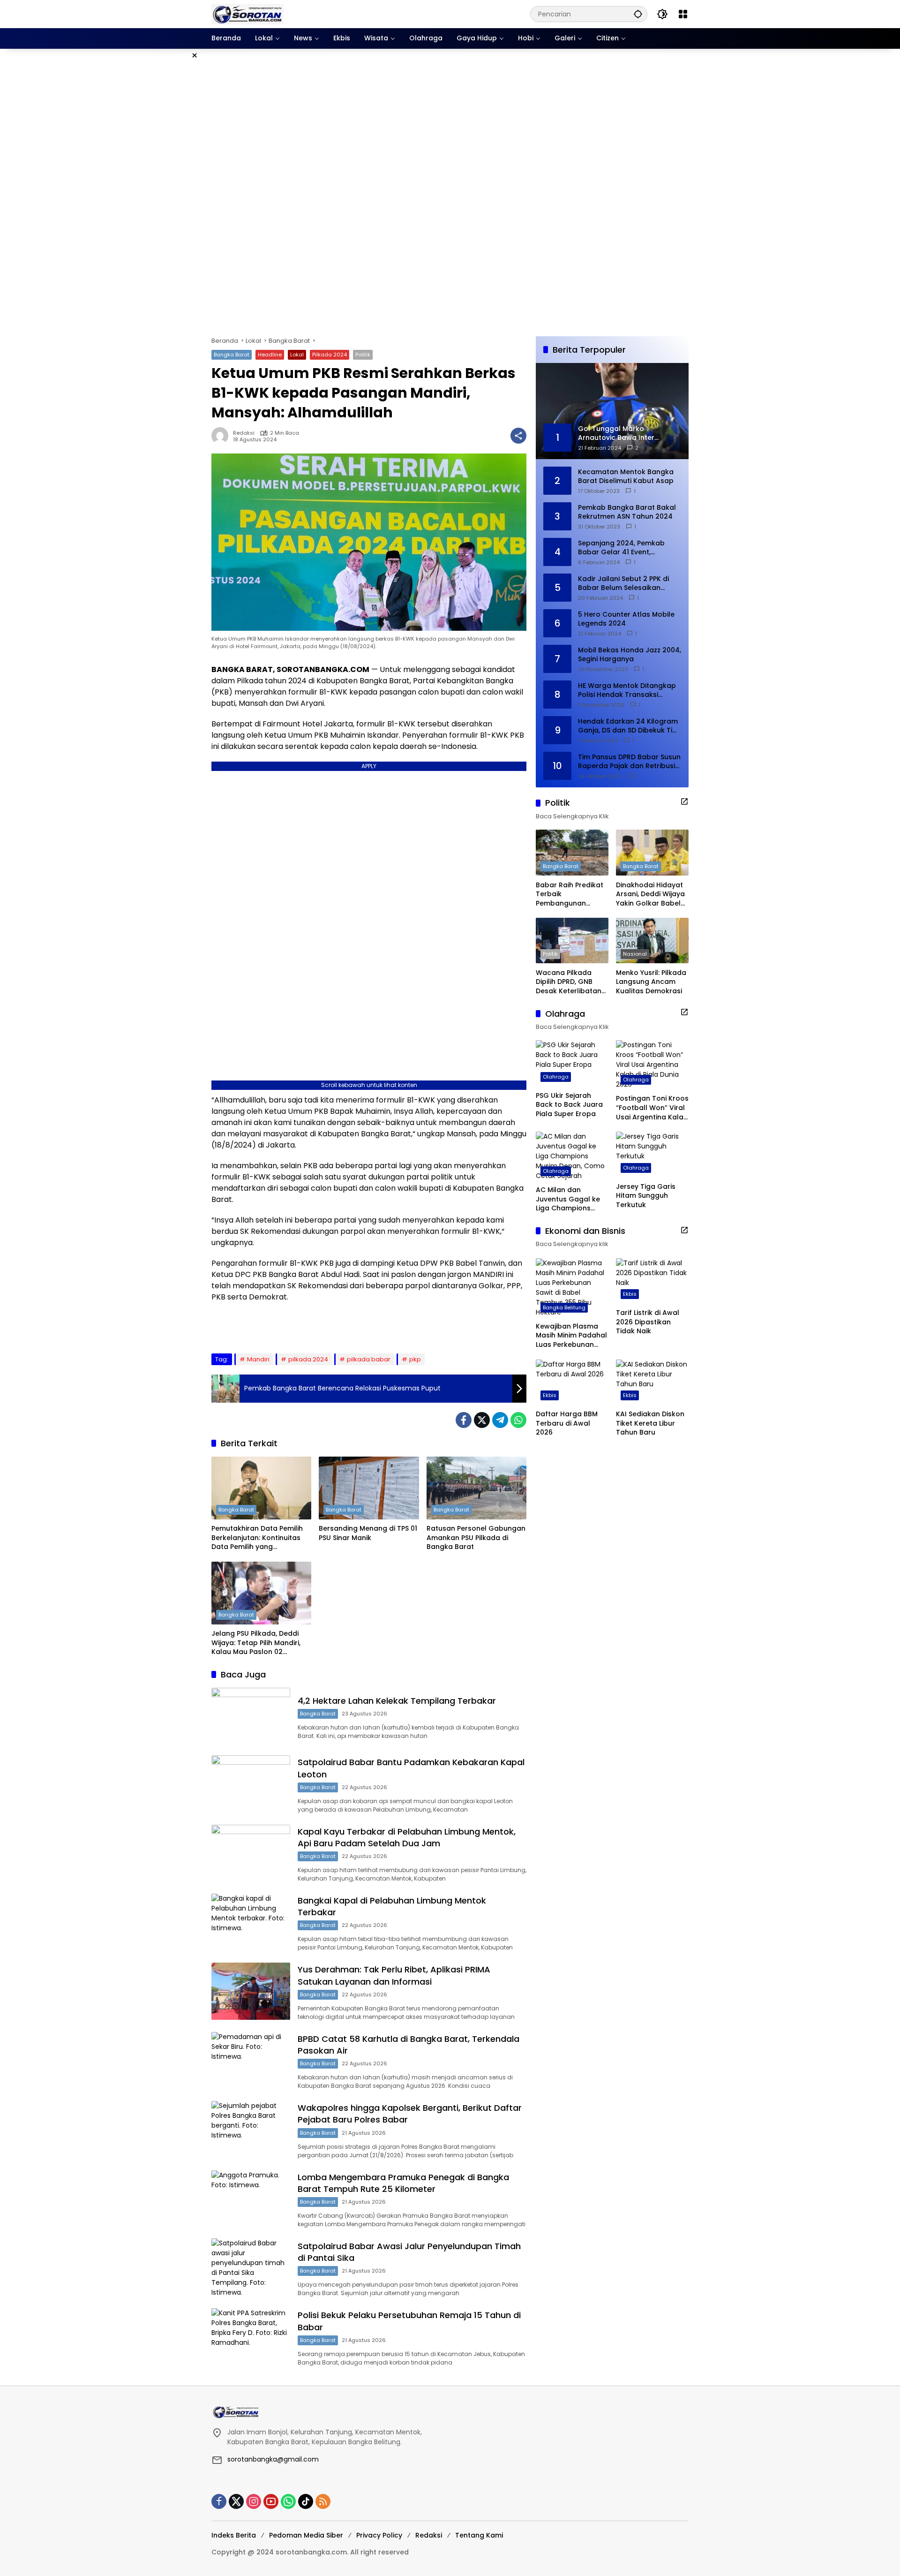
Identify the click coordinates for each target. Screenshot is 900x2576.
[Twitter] (482, 1420)
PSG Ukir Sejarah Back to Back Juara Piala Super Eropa (569, 1104)
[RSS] (323, 2501)
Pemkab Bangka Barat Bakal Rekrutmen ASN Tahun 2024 (627, 512)
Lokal (297, 355)
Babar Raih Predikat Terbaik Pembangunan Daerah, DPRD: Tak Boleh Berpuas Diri (570, 894)
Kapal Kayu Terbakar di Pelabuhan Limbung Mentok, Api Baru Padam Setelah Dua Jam (407, 1837)
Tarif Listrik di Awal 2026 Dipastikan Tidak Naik (648, 1322)
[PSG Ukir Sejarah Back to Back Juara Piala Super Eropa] (572, 1063)
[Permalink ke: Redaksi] (222, 436)
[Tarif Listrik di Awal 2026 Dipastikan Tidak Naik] (652, 1281)
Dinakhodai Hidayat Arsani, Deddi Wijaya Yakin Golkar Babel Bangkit (650, 894)
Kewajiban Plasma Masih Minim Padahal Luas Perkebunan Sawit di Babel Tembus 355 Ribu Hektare (571, 1336)
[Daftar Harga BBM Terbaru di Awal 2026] (572, 1382)
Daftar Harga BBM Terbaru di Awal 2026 (567, 1423)
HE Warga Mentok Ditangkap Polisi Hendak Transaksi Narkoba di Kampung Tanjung (629, 690)
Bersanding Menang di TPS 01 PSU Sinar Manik (368, 1533)
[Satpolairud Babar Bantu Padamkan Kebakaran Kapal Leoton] (251, 1784)
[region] (450, 193)
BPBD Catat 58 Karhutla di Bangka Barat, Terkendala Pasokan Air (409, 2045)
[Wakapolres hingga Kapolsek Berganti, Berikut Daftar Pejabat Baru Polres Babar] (251, 2129)
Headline (270, 355)
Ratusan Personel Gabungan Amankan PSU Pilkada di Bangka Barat (476, 1538)
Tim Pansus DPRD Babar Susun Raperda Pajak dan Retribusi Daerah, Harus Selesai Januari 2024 (629, 761)
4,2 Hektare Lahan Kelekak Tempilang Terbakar (397, 1701)
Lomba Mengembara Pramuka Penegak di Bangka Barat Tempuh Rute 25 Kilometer (403, 2183)
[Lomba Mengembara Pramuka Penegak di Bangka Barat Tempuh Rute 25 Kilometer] (251, 2199)
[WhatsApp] (518, 1420)
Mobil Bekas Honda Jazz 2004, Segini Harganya (630, 654)
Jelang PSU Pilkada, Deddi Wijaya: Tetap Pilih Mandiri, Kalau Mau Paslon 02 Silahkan (256, 1643)
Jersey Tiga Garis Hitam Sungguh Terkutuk (646, 1196)
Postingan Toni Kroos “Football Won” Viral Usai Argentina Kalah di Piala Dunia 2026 (652, 1108)
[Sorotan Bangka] (247, 14)
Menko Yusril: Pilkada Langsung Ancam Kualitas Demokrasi (651, 982)
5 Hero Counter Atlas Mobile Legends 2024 (626, 619)
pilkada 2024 (308, 1359)
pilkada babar (369, 1359)
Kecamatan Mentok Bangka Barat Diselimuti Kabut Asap (626, 476)
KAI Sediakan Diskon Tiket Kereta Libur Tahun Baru (650, 1423)
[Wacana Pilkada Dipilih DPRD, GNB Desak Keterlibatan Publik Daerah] (572, 941)
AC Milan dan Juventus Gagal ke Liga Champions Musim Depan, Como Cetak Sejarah (571, 1199)
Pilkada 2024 (330, 355)
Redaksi (244, 433)
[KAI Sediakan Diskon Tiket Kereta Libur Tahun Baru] (652, 1382)
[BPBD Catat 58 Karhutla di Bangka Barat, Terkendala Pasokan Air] (251, 2060)
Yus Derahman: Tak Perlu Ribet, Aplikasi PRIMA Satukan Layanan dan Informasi (394, 1975)
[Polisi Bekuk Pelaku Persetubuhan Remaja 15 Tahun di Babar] (251, 2337)
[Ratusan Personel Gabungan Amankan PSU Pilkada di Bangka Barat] (476, 1488)
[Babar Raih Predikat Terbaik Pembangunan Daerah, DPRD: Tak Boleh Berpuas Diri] (572, 852)
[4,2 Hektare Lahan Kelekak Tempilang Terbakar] (251, 1716)
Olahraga (556, 1076)
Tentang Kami (479, 2535)
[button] (638, 14)
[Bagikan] (518, 436)
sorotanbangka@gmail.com (273, 2459)
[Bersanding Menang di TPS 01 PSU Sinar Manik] (369, 1488)
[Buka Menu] (683, 14)
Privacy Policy (379, 2535)
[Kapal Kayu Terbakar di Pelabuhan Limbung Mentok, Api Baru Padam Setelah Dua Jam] (251, 1853)
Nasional (635, 953)
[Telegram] (500, 1420)
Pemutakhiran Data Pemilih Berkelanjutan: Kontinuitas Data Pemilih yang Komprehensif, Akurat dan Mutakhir (257, 1538)
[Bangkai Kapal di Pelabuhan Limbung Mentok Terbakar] (251, 1922)
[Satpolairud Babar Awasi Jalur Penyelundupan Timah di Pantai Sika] (251, 2268)
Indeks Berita (234, 2535)
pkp (415, 1359)
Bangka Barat (232, 355)
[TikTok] (306, 2501)
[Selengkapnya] (684, 801)
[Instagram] (254, 2501)
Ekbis (630, 1294)
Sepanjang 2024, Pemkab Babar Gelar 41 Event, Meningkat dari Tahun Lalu (623, 548)
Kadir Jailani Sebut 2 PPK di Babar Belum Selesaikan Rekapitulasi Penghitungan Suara (623, 583)
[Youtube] (271, 2501)
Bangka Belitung (564, 1307)
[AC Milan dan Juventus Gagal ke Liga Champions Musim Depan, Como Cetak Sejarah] (572, 1156)
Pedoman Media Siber (306, 2535)
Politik (363, 355)
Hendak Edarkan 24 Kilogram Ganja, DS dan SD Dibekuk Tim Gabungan (628, 726)
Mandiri (258, 1359)
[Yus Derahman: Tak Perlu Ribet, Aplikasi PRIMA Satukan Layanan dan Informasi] (251, 1991)
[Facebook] (464, 1420)
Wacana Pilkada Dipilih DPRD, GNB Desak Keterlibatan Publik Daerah (569, 982)
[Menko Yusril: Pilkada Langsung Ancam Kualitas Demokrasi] (652, 941)
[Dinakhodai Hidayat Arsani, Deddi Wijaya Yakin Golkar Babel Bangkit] (652, 852)
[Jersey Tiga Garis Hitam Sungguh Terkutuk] (652, 1154)
